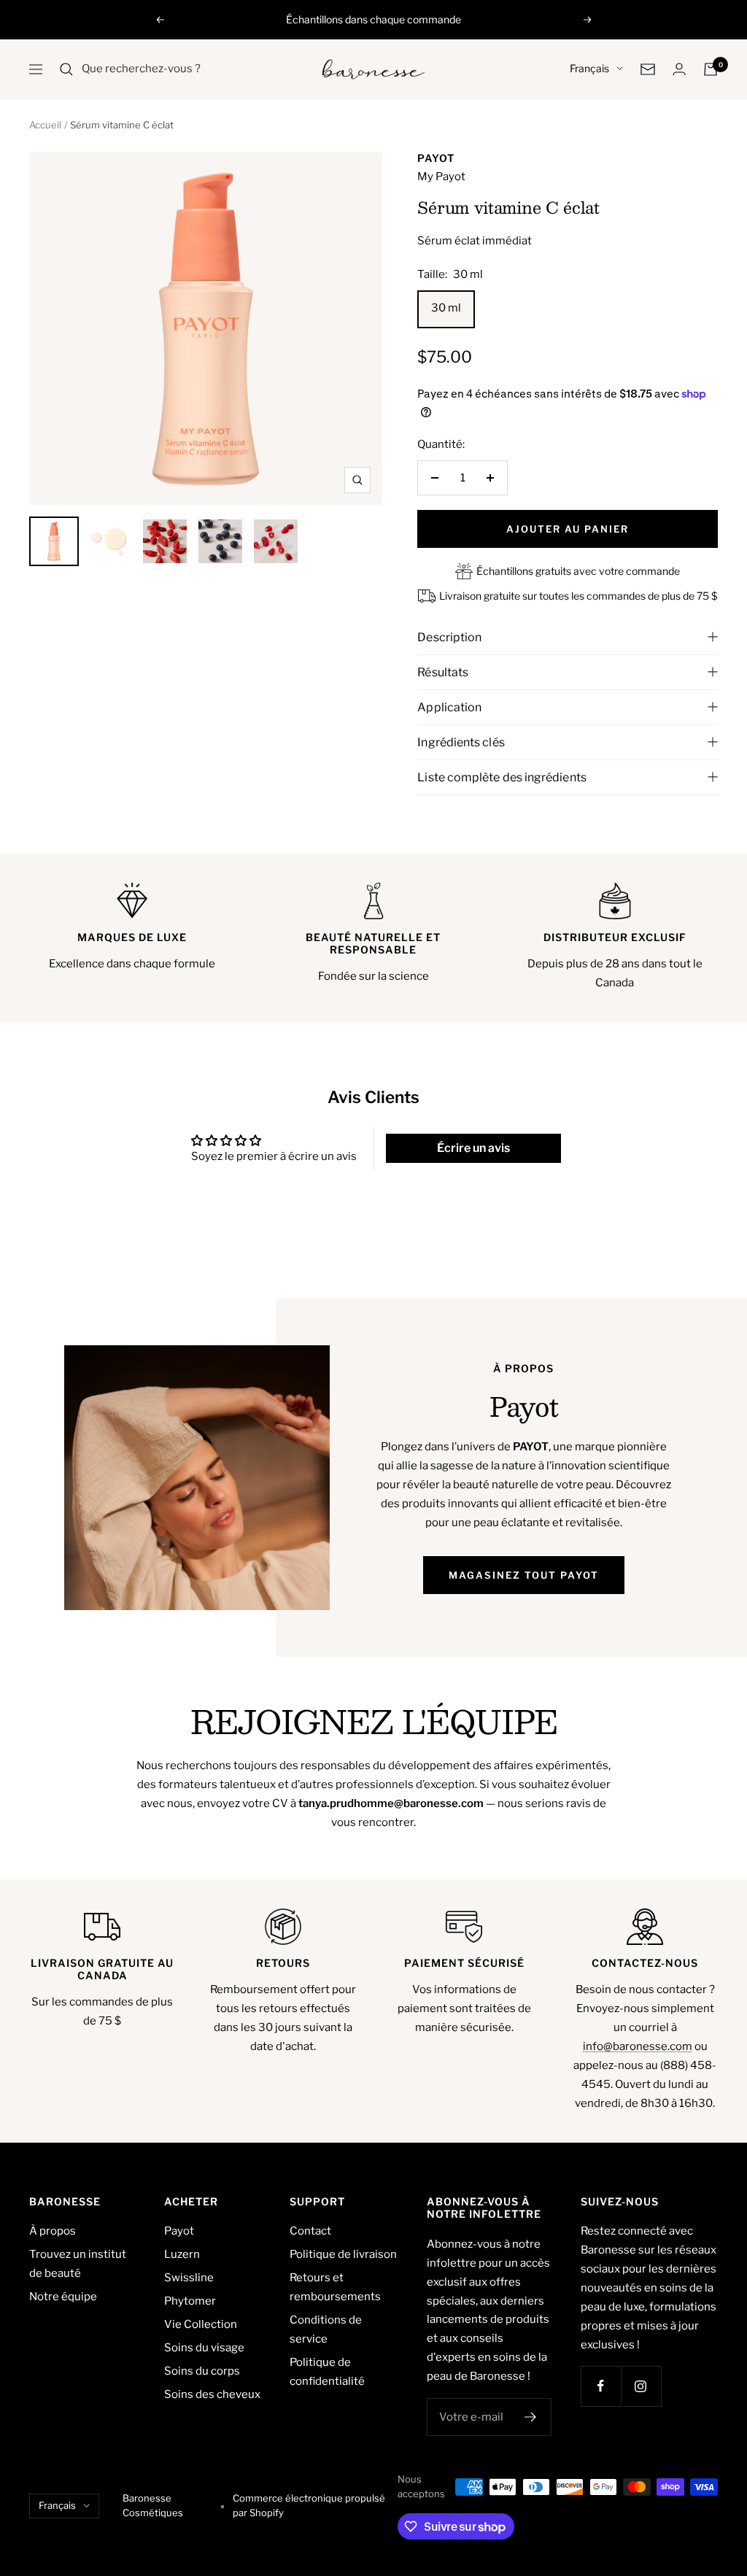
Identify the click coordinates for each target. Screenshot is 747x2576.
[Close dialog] (639, 1117)
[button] (361, 1372)
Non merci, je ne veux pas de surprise (468, 1442)
